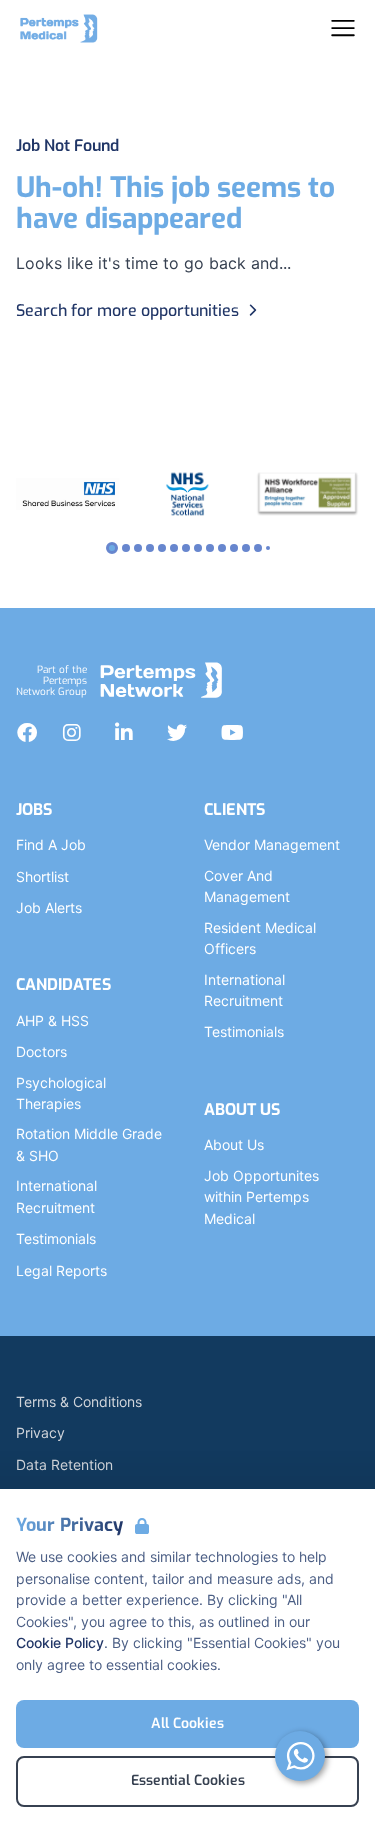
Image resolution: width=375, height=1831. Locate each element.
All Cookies (187, 1723)
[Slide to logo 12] (258, 548)
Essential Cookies (188, 1780)
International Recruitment (56, 1196)
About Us (234, 1144)
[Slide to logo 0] (112, 548)
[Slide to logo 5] (174, 548)
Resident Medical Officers (260, 938)
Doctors (41, 1051)
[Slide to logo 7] (198, 548)
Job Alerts (49, 907)
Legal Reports (61, 1270)
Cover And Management (247, 886)
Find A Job (51, 844)
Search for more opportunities (127, 310)
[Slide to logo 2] (138, 548)
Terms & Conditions (79, 1401)
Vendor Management (272, 844)
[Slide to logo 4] (162, 548)
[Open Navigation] (343, 28)
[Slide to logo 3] (150, 548)
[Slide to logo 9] (222, 548)
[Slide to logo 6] (186, 548)
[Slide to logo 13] (268, 548)
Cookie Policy (60, 1642)
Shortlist (42, 876)
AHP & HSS (52, 1020)
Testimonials (56, 1238)
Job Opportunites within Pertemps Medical (261, 1197)
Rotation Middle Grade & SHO (89, 1144)
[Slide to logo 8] (210, 548)
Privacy (40, 1432)
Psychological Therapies (61, 1093)
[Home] (59, 28)
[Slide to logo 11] (246, 548)
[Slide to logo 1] (126, 548)
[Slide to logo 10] (234, 548)
